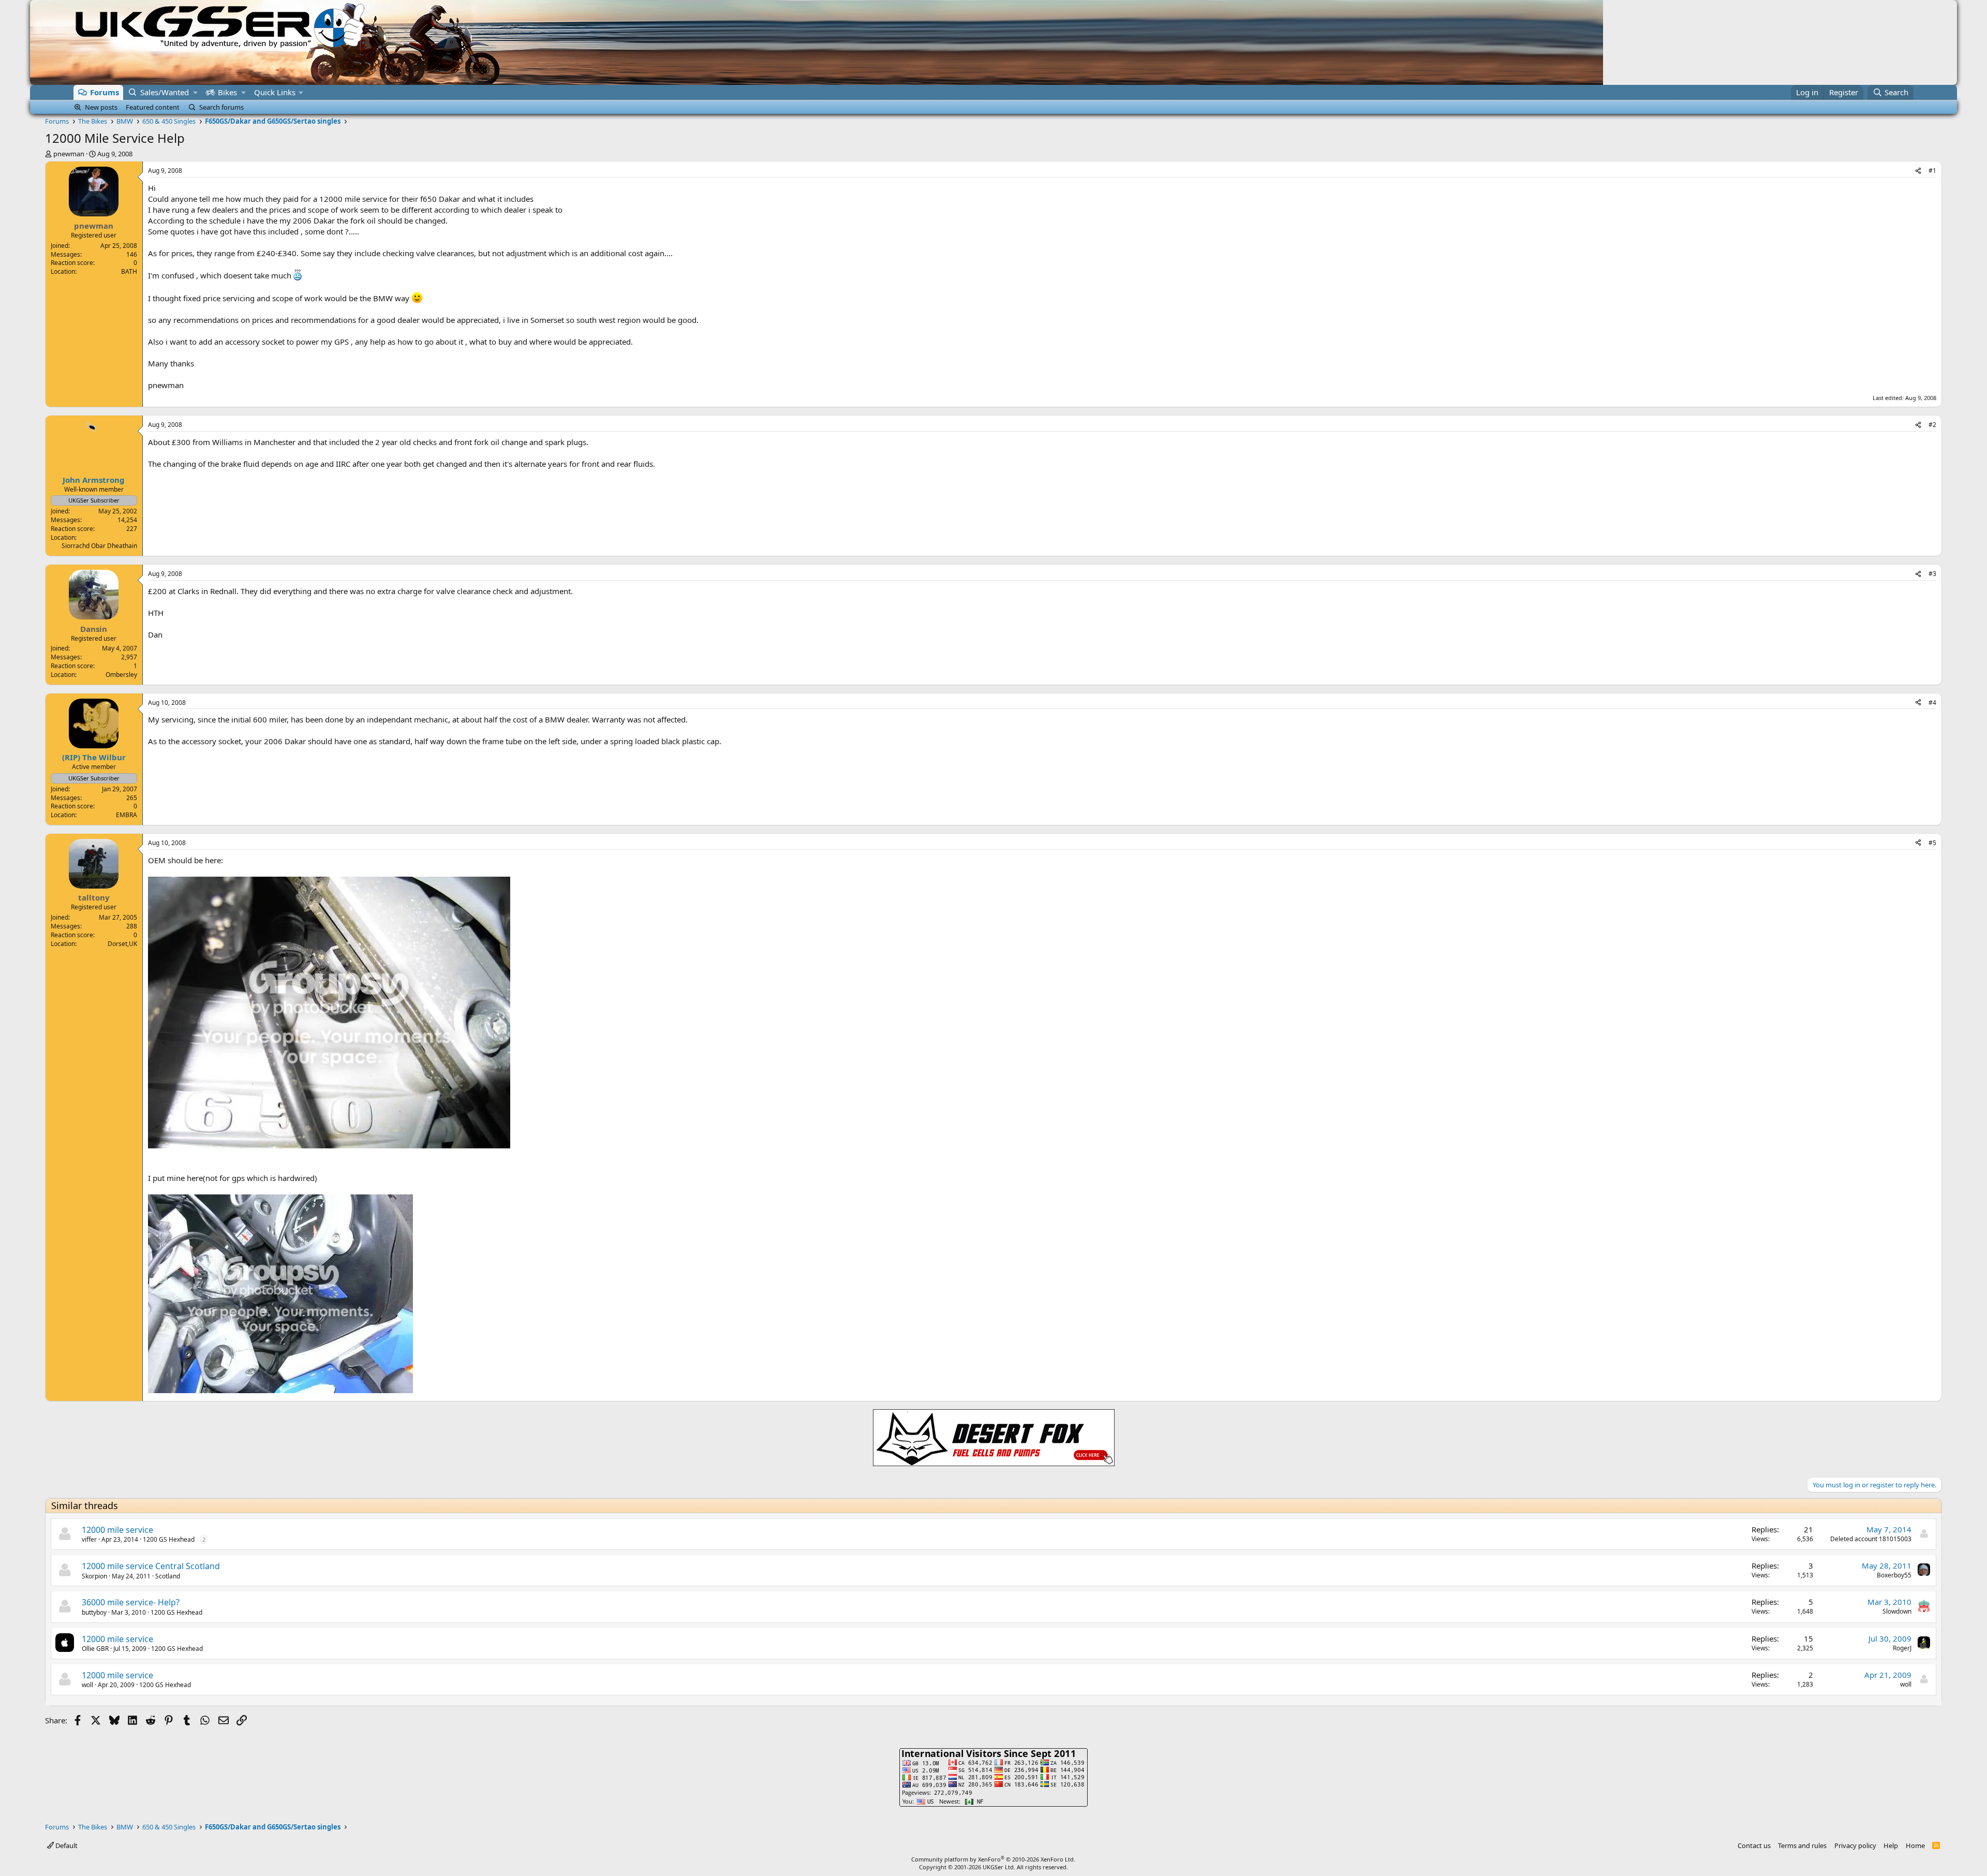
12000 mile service (117, 1530)
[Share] (1918, 171)
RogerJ (1902, 1648)
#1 (1932, 171)
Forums (105, 92)
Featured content (153, 107)
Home (1915, 1845)
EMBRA (127, 815)
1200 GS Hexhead (169, 1539)
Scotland (168, 1576)
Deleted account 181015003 (1871, 1539)
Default (66, 1845)
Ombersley (121, 675)
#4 (1932, 703)
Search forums (221, 107)
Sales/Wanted (165, 92)
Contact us (1754, 1845)
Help (1891, 1845)
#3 (1932, 574)
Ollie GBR (95, 1649)
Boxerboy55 (1894, 1575)
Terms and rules (1802, 1845)
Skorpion (94, 1576)
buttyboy (94, 1612)
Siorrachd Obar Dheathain (99, 546)
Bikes (227, 92)
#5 (1932, 843)
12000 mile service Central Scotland (151, 1566)
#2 (1932, 425)
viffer (89, 1539)
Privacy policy (1855, 1845)
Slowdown (1897, 1611)
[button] (195, 92)
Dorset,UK (122, 944)
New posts (101, 107)
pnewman (69, 154)
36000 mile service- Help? (131, 1602)
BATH (129, 271)
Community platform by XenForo (993, 1859)
